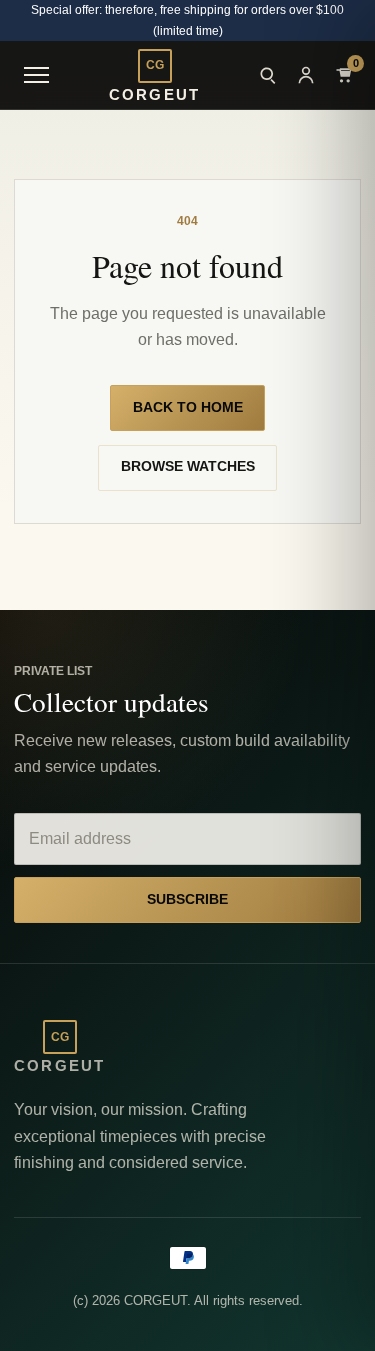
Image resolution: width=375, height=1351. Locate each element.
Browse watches (188, 466)
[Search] (268, 75)
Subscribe (187, 899)
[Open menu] (36, 75)
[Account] (306, 75)
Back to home (188, 407)
